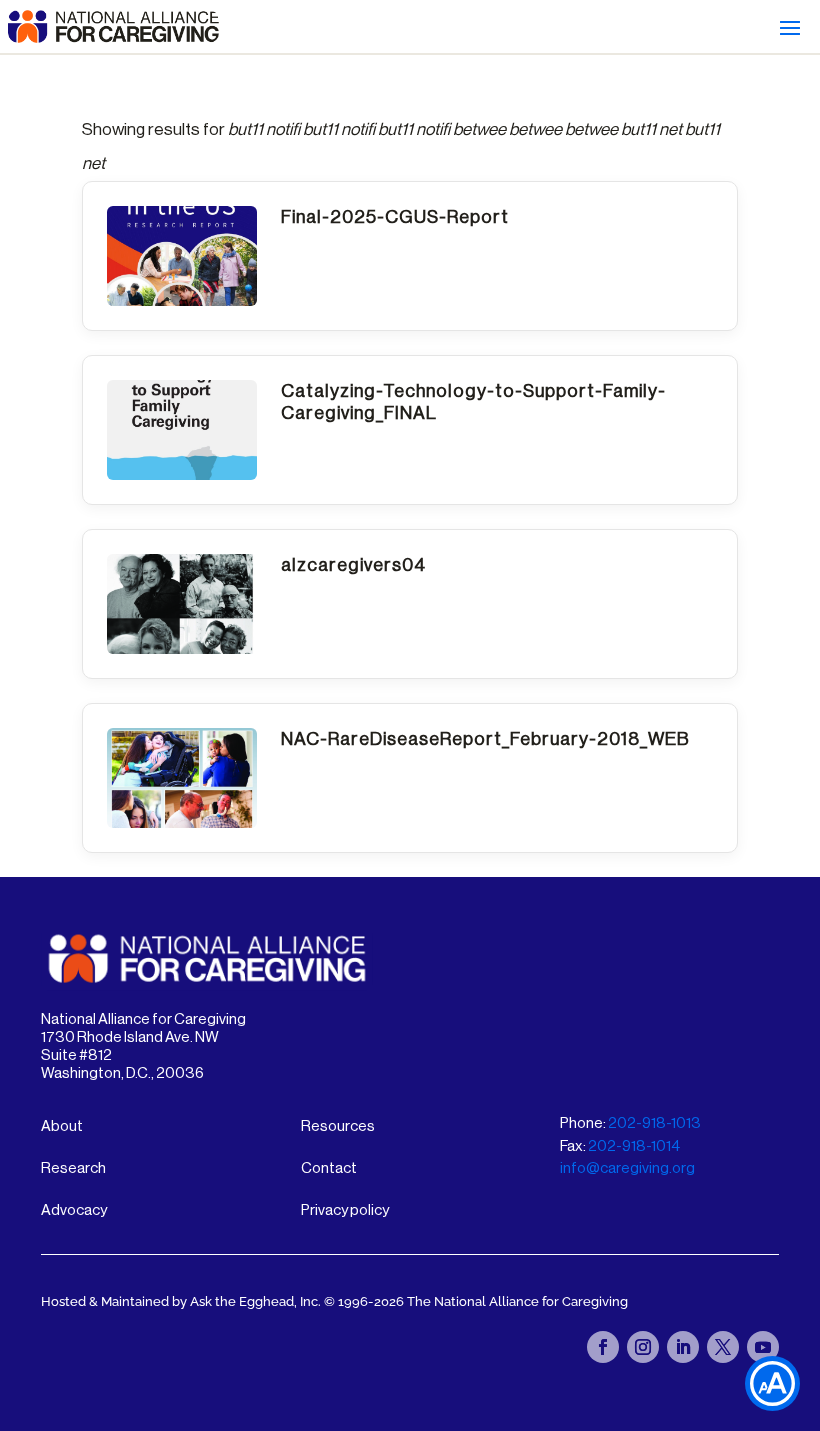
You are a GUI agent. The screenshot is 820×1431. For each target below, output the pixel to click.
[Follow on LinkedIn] (683, 1347)
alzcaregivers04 (353, 565)
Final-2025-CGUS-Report (395, 217)
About (62, 1126)
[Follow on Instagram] (643, 1347)
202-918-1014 (634, 1146)
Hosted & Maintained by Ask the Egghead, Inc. (182, 1301)
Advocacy (74, 1210)
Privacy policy (345, 1210)
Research (73, 1168)
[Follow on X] (723, 1347)
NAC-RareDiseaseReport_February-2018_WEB (485, 739)
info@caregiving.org (627, 1168)
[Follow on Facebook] (603, 1347)
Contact (329, 1168)
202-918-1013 (654, 1123)
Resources (338, 1126)
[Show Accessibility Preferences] (772, 1383)
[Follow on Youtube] (763, 1347)
